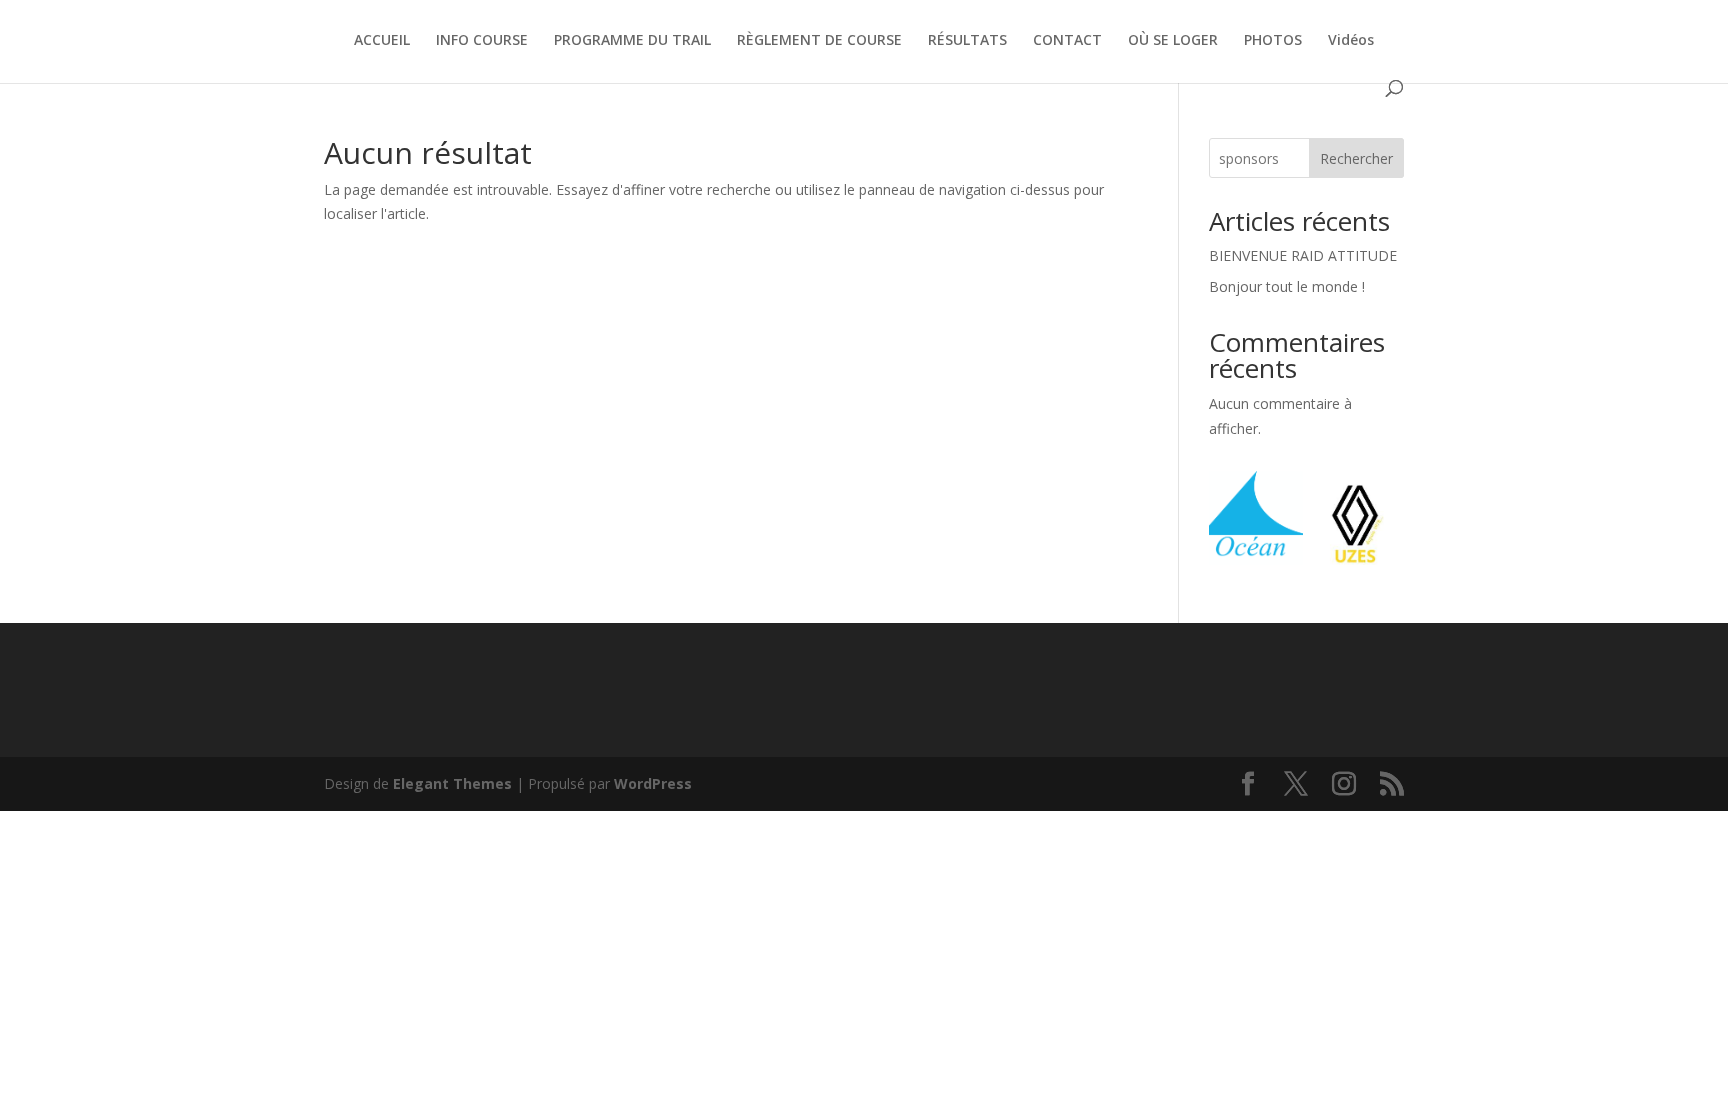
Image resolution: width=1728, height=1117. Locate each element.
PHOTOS (1273, 41)
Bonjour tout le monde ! (1287, 286)
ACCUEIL (382, 41)
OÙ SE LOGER (1173, 41)
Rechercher (1356, 158)
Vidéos (1351, 41)
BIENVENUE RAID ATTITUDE (1303, 255)
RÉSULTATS (967, 41)
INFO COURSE (482, 41)
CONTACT (1067, 41)
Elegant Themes (452, 783)
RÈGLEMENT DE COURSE (819, 41)
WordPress (653, 783)
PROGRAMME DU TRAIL (632, 41)
